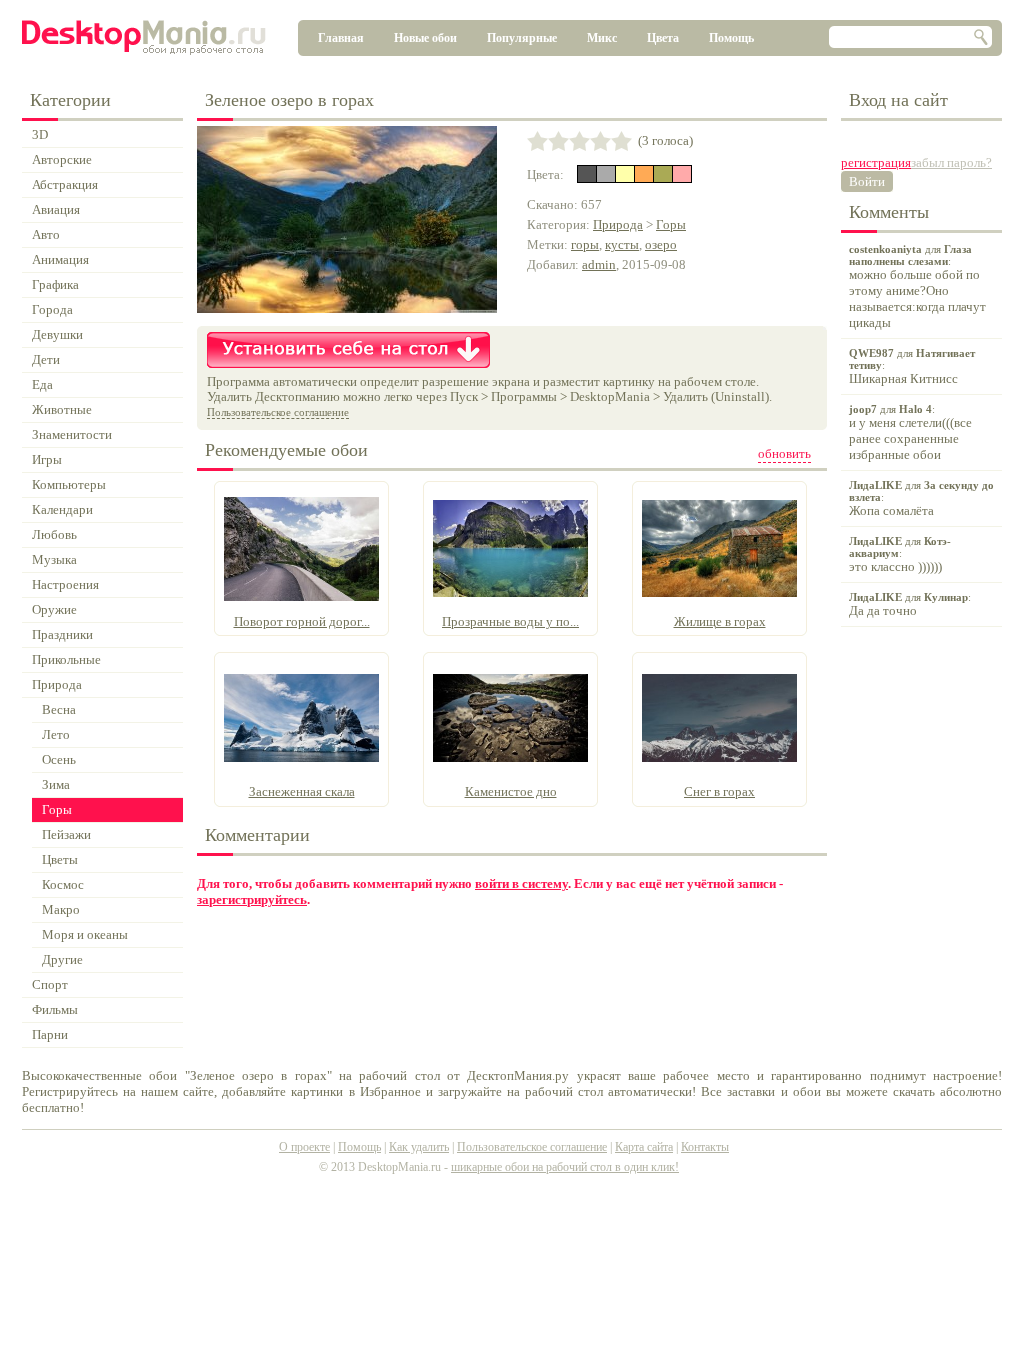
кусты (622, 244)
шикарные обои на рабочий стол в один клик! (565, 1167)
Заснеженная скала (302, 791)
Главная (341, 38)
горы (585, 244)
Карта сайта (644, 1147)
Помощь (731, 38)
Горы (671, 224)
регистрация (876, 162)
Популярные (522, 38)
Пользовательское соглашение (278, 412)
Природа (618, 224)
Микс (602, 38)
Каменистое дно (511, 791)
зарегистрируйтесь (252, 899)
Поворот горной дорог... (302, 621)
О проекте (304, 1147)
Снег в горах (719, 791)
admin (599, 264)
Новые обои (425, 38)
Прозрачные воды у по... (510, 621)
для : (917, 286)
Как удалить (419, 1147)
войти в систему (521, 883)
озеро (661, 244)
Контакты (705, 1147)
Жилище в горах (720, 621)
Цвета (663, 38)
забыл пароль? (951, 162)
